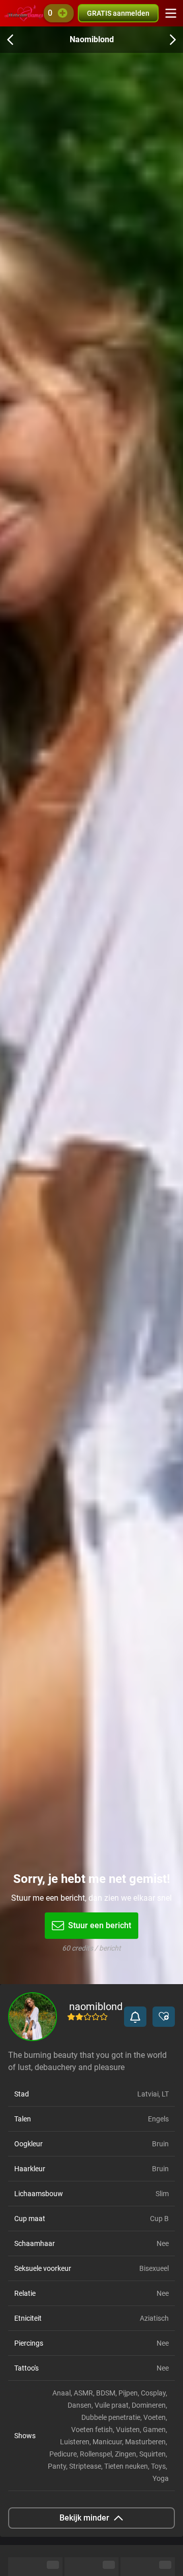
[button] (135, 2017)
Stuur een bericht (100, 1925)
